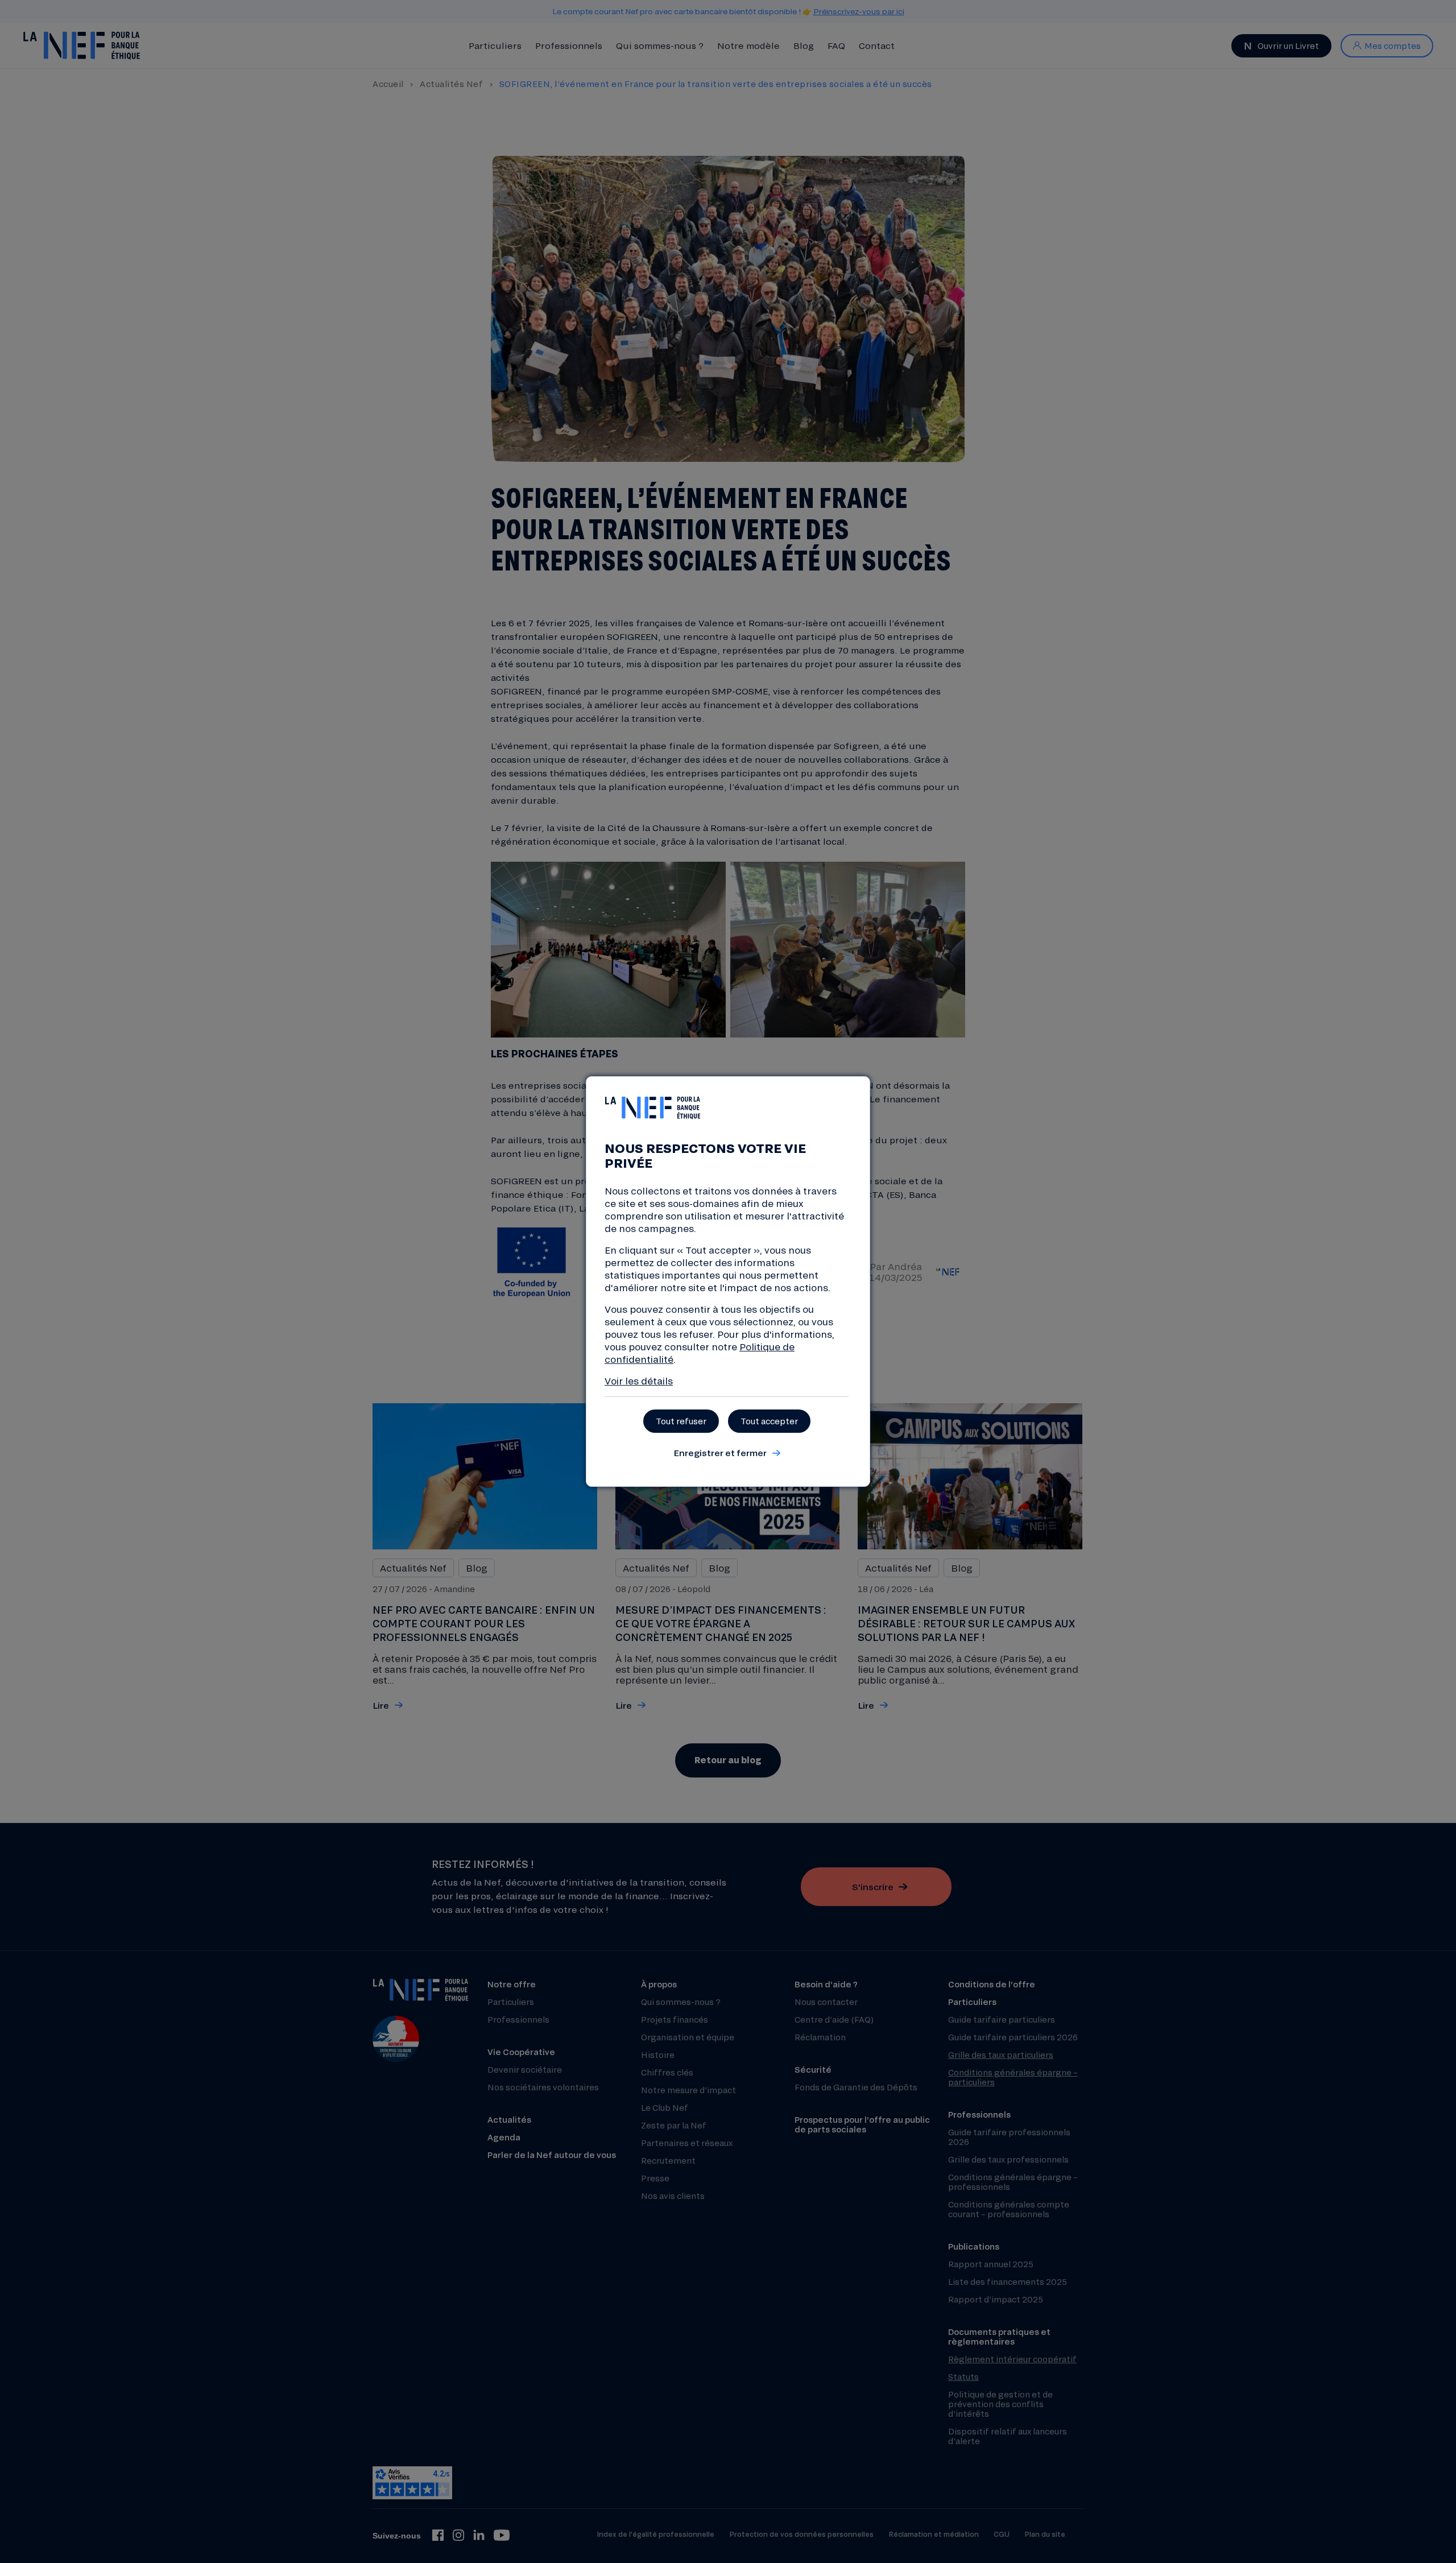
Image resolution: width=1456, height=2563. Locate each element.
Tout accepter (769, 1421)
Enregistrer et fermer (720, 1453)
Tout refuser (681, 1421)
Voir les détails (639, 1381)
